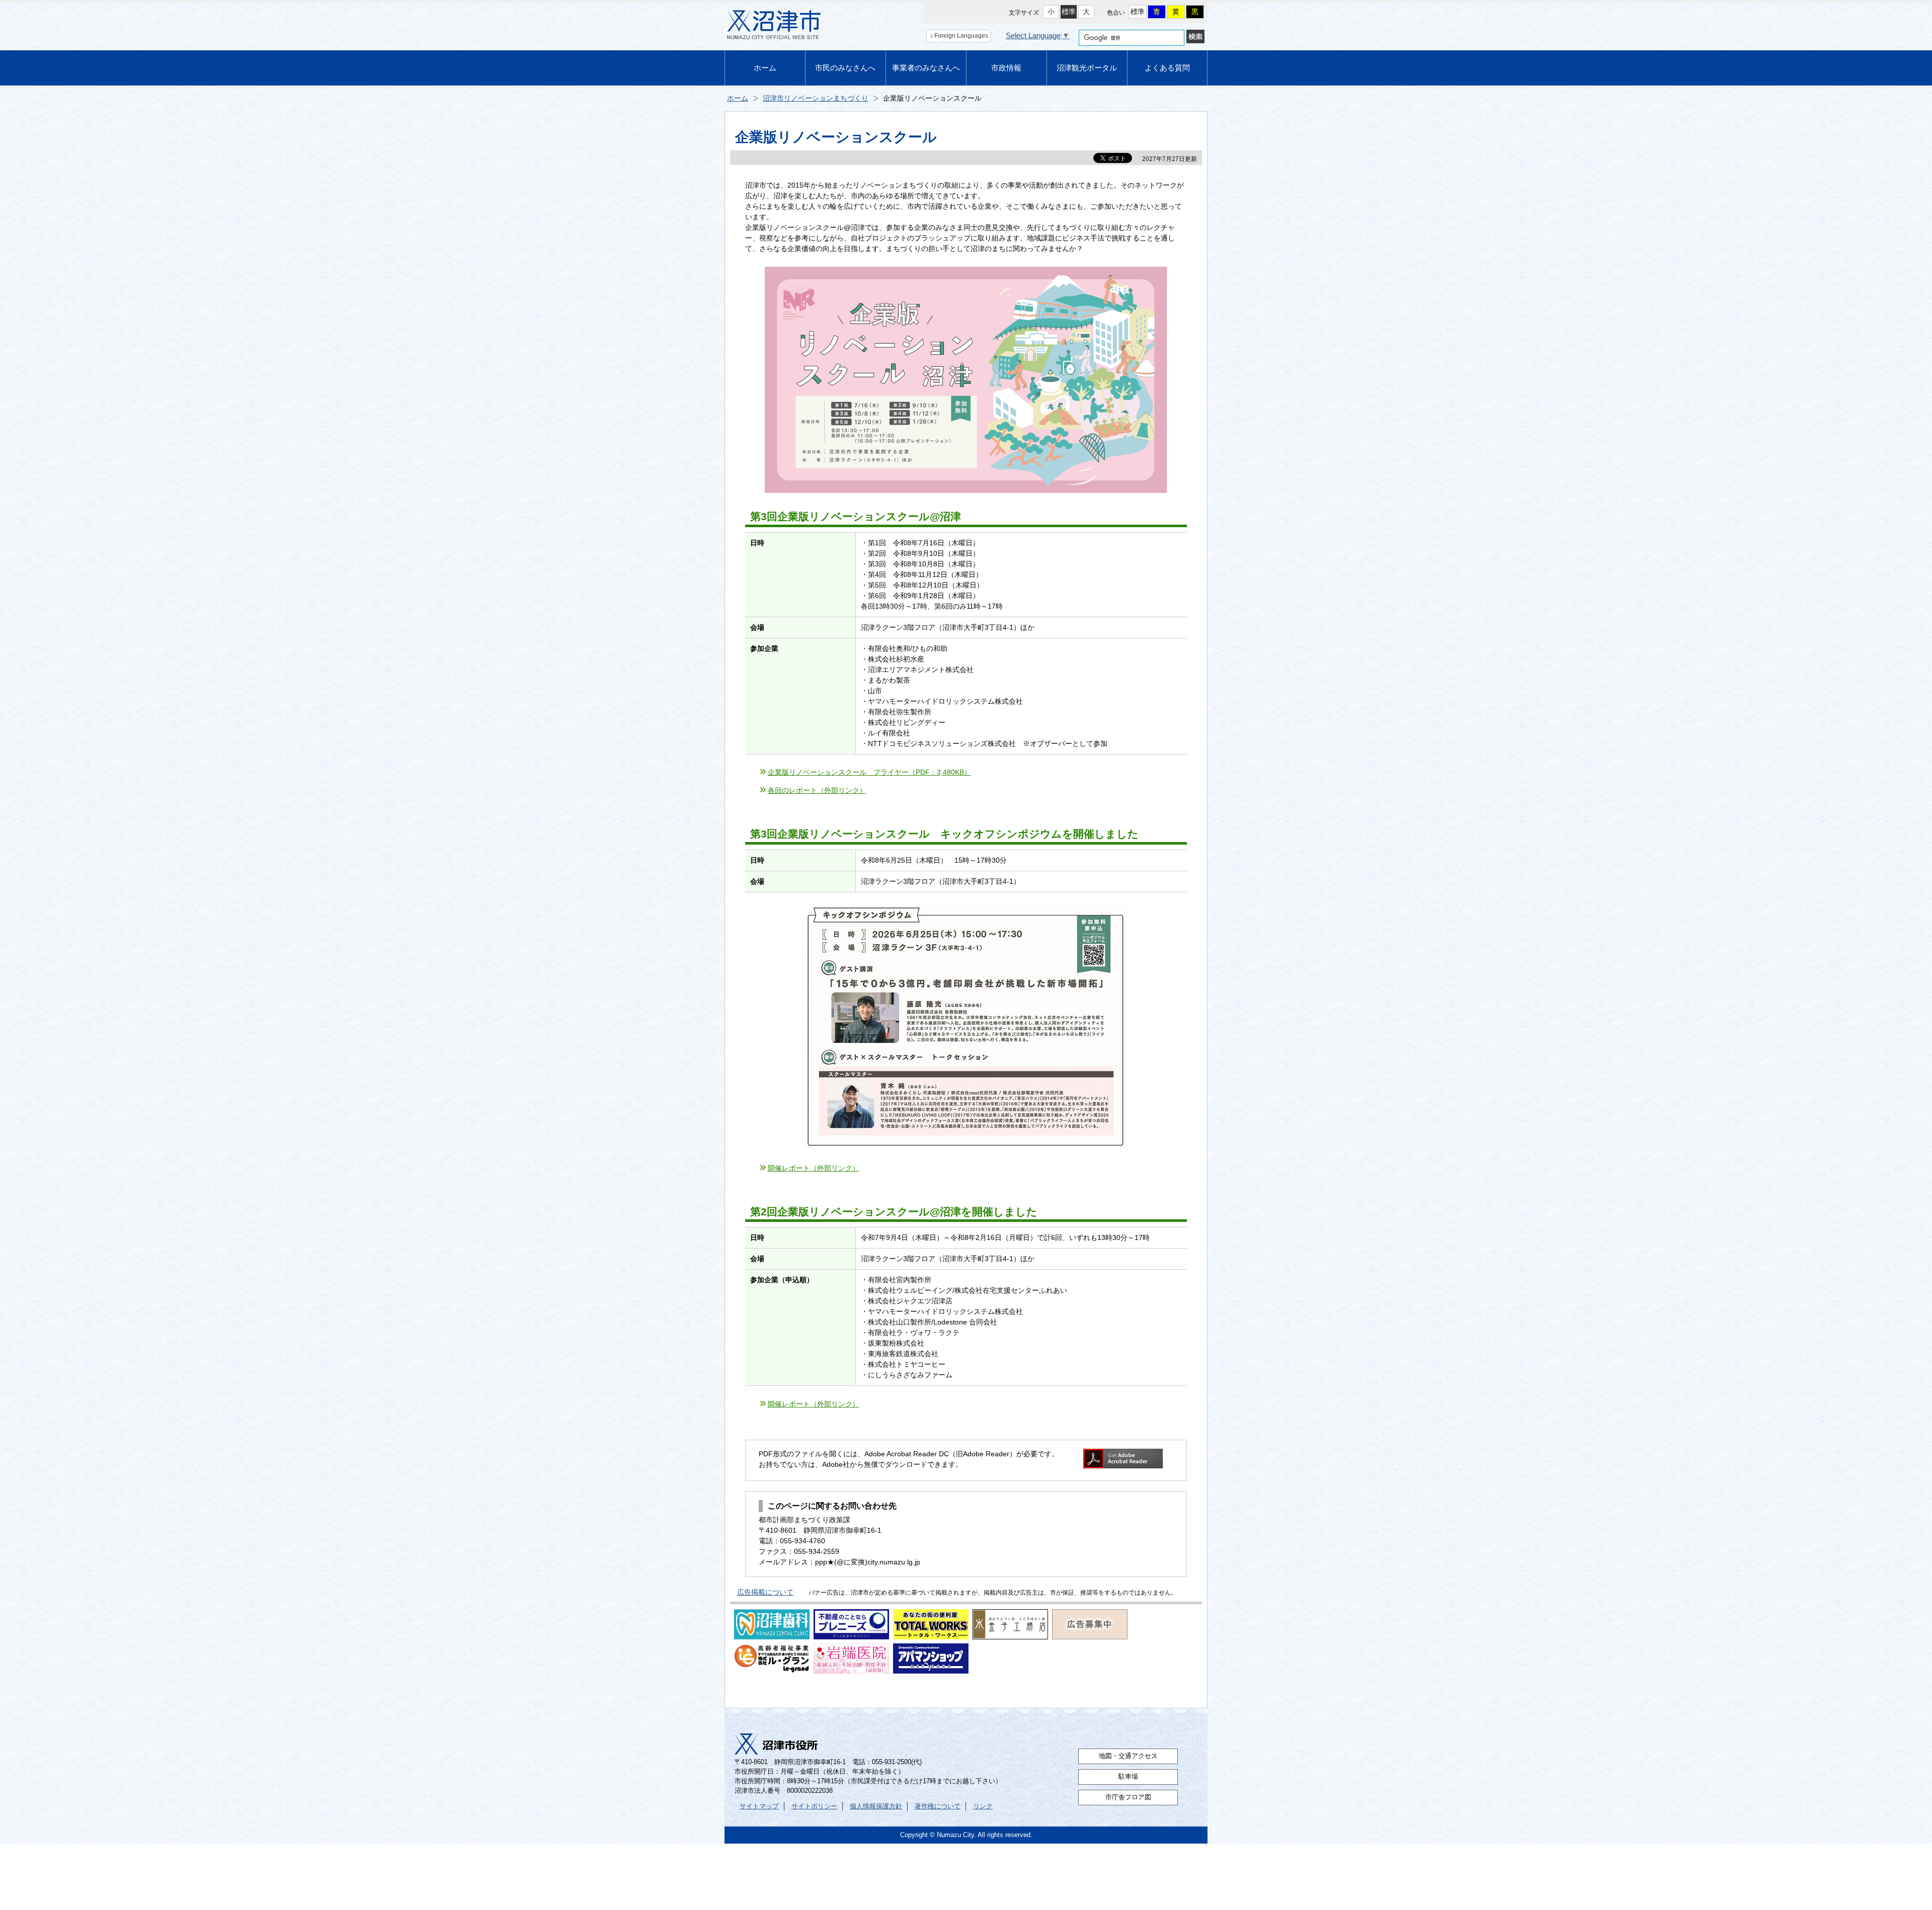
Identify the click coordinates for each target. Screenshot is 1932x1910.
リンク (983, 1806)
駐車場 (1128, 1777)
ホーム (765, 68)
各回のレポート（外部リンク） (817, 790)
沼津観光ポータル (1087, 68)
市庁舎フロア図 (1128, 1797)
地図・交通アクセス (1128, 1756)
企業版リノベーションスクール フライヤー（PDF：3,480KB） (869, 772)
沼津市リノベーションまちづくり (816, 98)
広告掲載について (765, 1592)
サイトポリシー (814, 1806)
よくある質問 (1167, 68)
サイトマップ (759, 1806)
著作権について (938, 1806)
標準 (1069, 12)
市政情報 (1006, 68)
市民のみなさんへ (845, 68)
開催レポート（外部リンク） (814, 1168)
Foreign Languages (961, 36)
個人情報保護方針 (876, 1806)
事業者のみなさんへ (926, 68)
